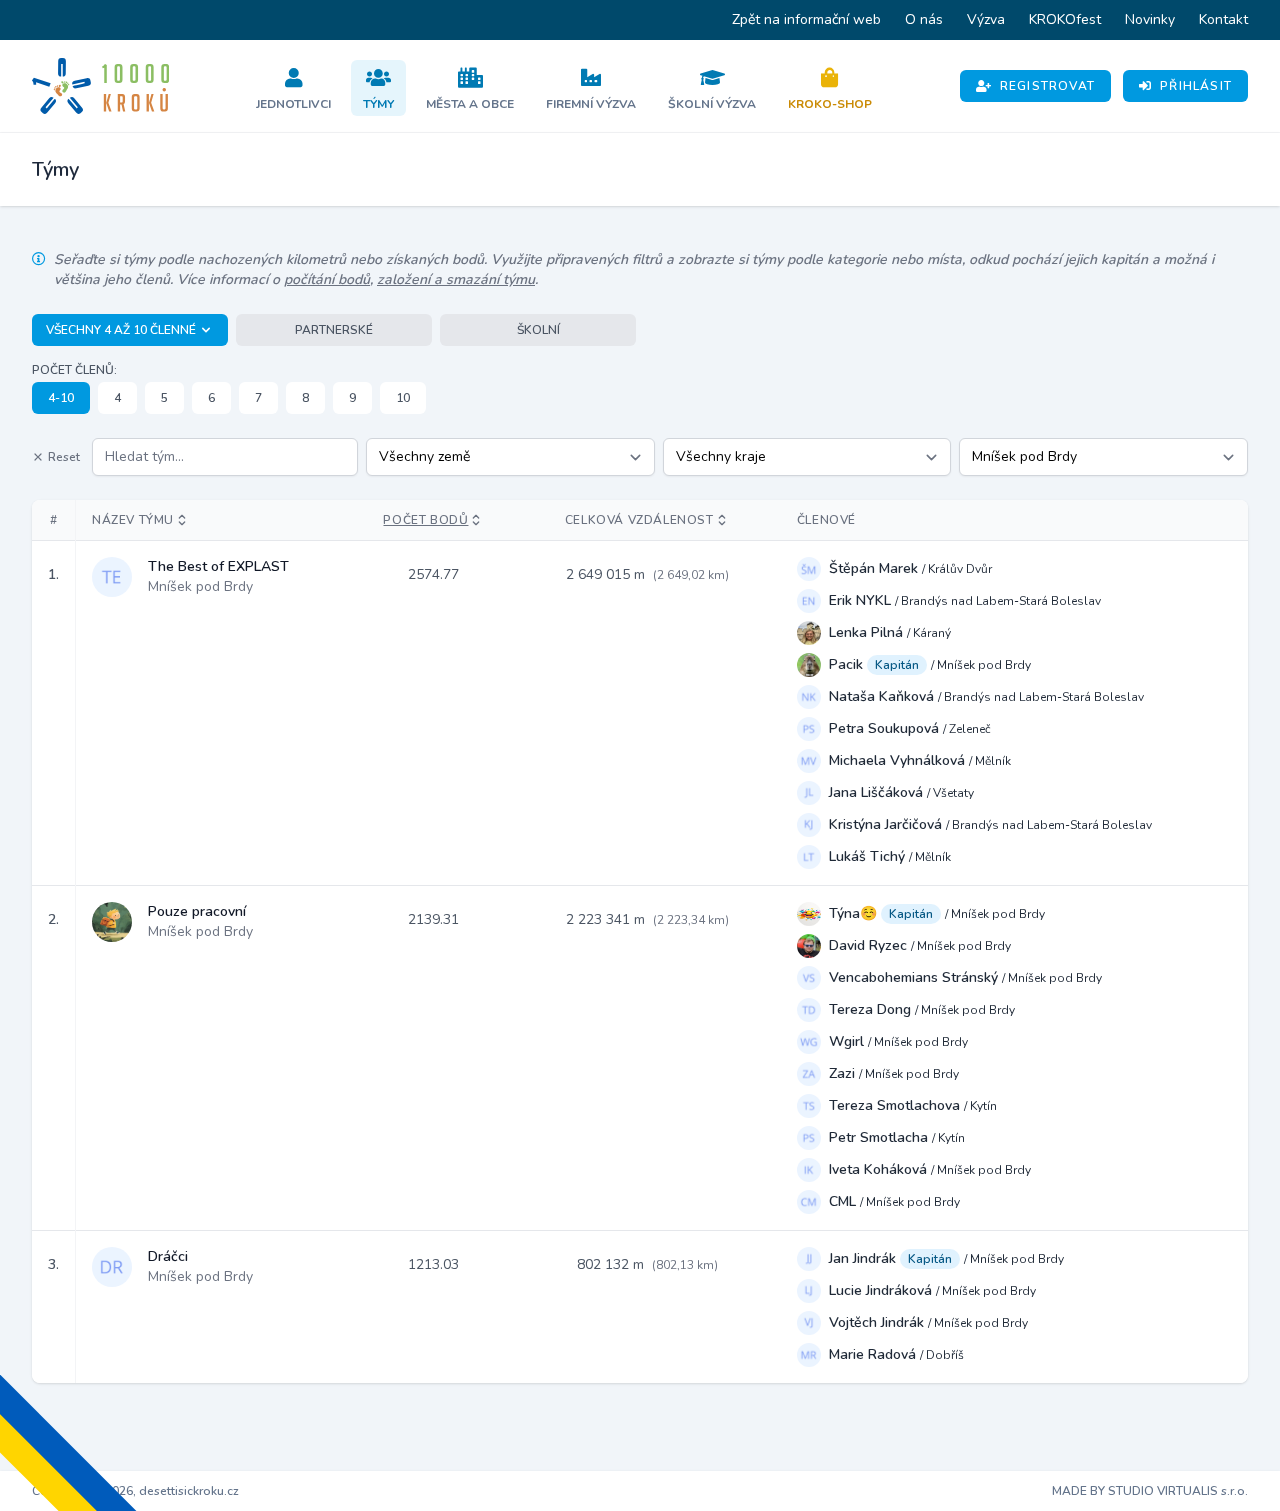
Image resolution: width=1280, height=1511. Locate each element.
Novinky (1150, 19)
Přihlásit (1196, 86)
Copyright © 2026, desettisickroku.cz (135, 1491)
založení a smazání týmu (456, 279)
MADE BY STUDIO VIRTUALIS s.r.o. (1150, 1491)
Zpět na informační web (806, 19)
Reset (64, 457)
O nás (924, 19)
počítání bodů (327, 279)
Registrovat (1047, 86)
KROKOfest (1065, 19)
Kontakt (1223, 19)
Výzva (986, 19)
